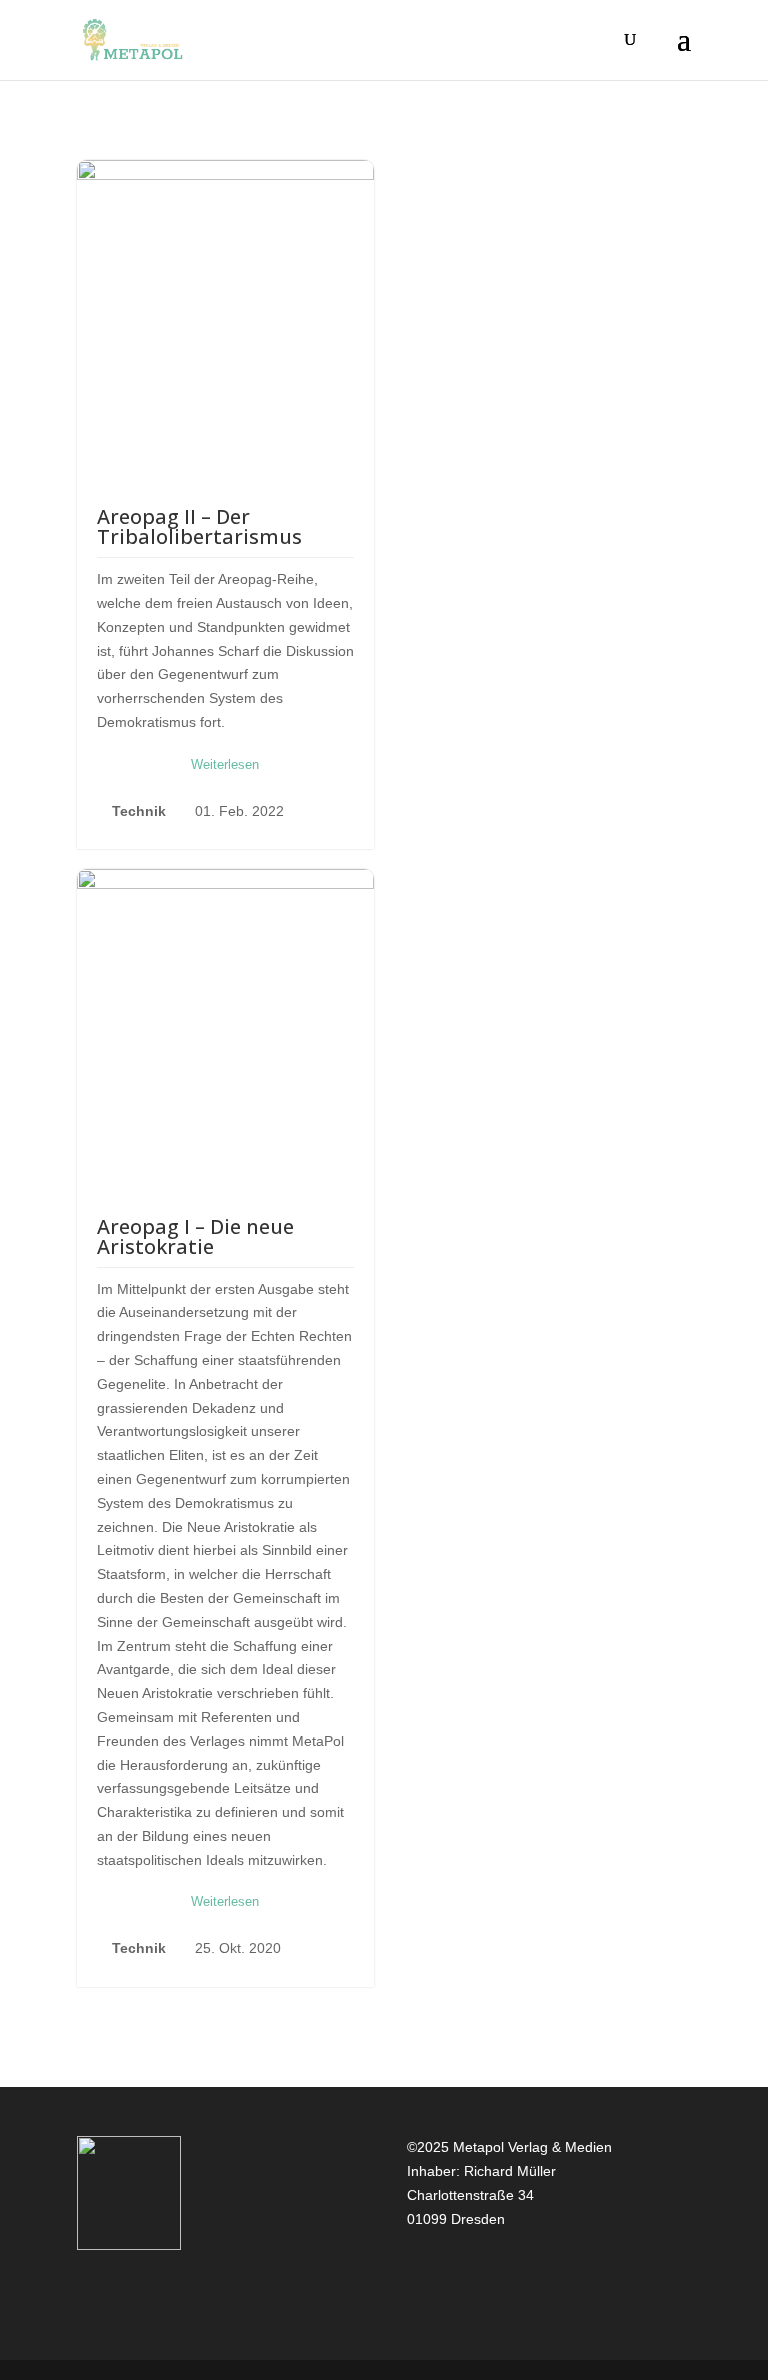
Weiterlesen (225, 764)
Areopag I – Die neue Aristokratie (195, 1236)
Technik (139, 811)
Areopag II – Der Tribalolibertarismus (199, 526)
